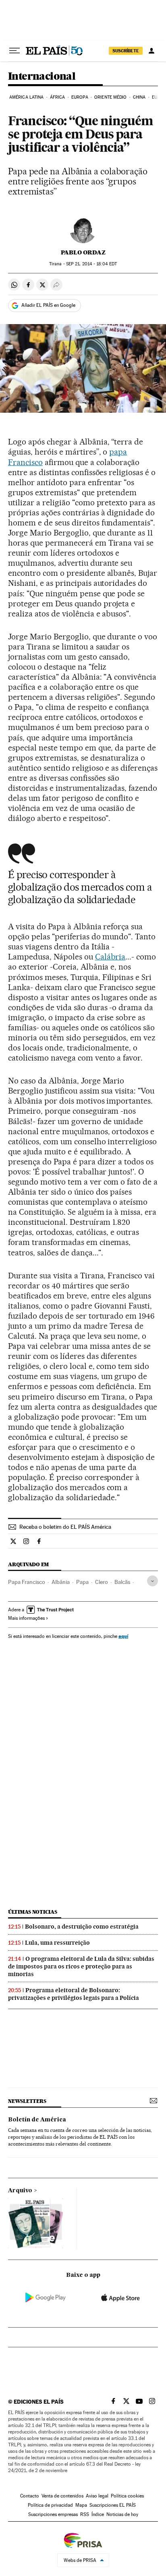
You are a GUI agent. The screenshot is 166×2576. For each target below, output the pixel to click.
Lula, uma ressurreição (57, 1943)
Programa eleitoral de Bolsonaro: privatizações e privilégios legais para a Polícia (74, 1994)
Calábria (110, 957)
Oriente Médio (110, 97)
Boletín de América (37, 2120)
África (58, 97)
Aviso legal (97, 2496)
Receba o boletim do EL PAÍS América (65, 1527)
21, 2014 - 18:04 (91, 264)
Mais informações (26, 1618)
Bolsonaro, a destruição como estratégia (82, 1927)
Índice (98, 2514)
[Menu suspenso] (15, 51)
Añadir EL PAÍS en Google (48, 305)
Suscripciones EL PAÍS (113, 2505)
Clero (102, 1582)
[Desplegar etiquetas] (153, 1581)
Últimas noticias (33, 1912)
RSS (85, 2514)
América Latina (26, 97)
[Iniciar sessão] (151, 51)
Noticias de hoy (122, 2514)
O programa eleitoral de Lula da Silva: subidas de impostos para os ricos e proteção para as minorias (81, 1966)
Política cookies (127, 2496)
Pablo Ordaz (83, 252)
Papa (82, 1582)
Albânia (61, 1582)
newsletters (27, 2101)
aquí (123, 1636)
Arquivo (20, 2191)
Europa (80, 97)
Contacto (30, 2496)
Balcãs (122, 1582)
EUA (156, 97)
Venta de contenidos (62, 2496)
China (139, 97)
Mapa (81, 2505)
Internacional (42, 77)
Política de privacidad (50, 2505)
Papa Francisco (27, 1582)
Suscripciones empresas (53, 2514)
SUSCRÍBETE (126, 51)
